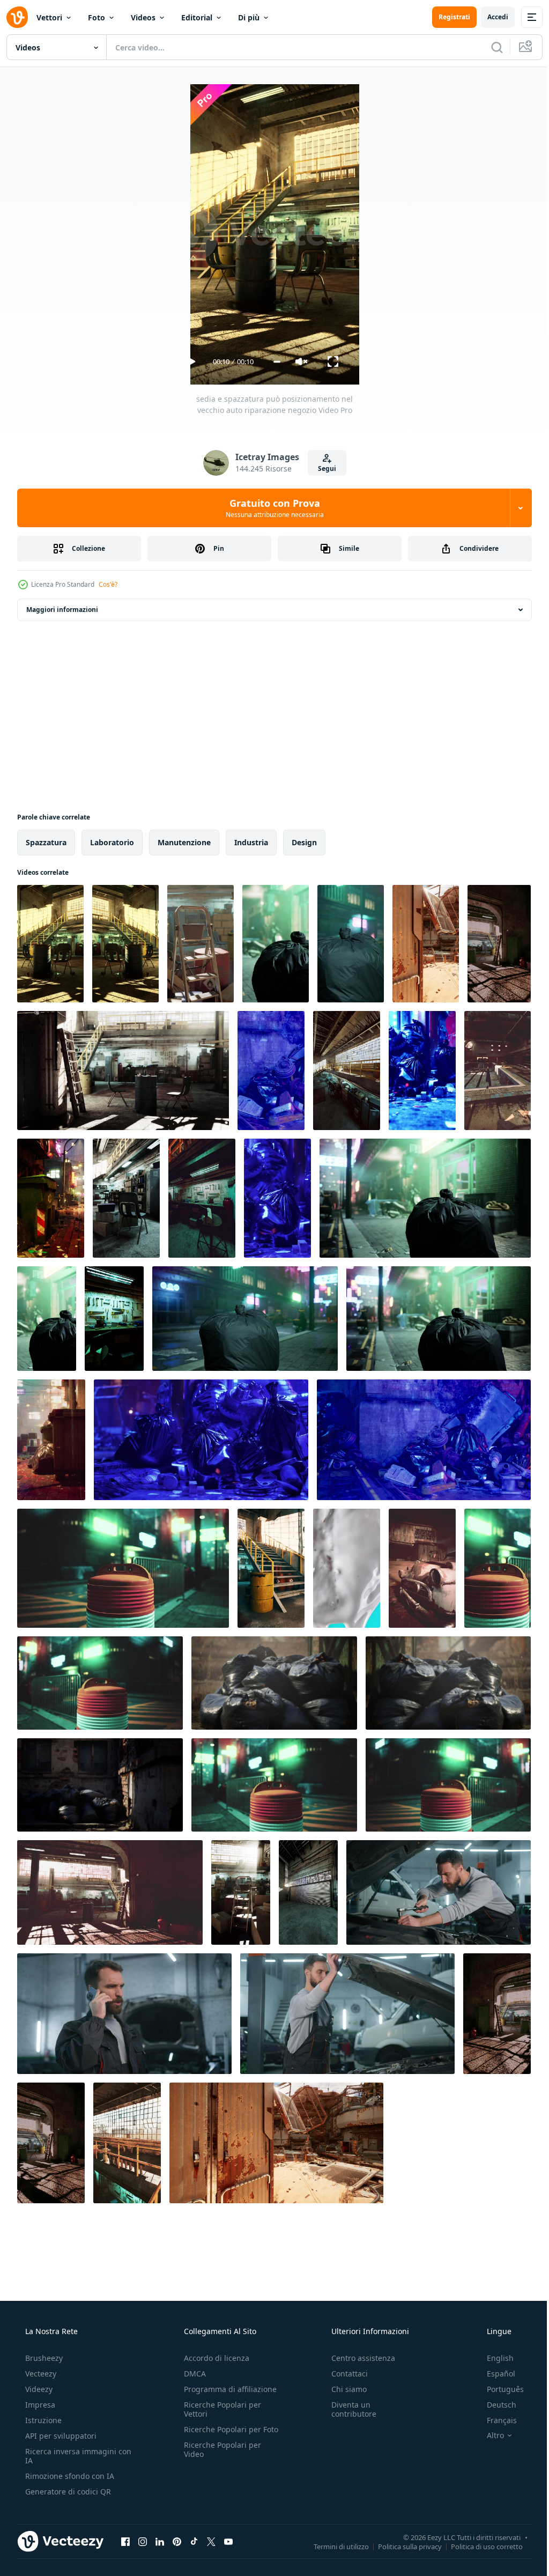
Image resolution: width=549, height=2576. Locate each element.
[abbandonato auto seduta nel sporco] (422, 1568)
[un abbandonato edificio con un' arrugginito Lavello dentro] (426, 944)
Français (495, 2420)
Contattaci (344, 2374)
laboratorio (112, 842)
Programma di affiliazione (227, 2389)
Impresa (39, 2405)
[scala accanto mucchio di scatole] (201, 944)
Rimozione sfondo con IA (69, 2476)
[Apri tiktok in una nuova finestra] (194, 2541)
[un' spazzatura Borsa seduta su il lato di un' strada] (351, 944)
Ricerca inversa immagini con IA (70, 2456)
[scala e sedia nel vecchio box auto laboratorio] (123, 1071)
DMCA (192, 2374)
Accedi (490, 17)
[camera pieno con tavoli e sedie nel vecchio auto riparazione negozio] (202, 1198)
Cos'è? (108, 584)
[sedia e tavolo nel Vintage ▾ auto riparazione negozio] (126, 1198)
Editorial (197, 17)
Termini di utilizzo (333, 2546)
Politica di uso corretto (479, 2546)
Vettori (49, 17)
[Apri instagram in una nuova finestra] (143, 2541)
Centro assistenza (358, 2358)
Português (498, 2389)
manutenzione (184, 842)
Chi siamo (344, 2389)
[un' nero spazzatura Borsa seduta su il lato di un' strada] (276, 944)
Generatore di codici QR (67, 2492)
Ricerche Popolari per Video (219, 2459)
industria (251, 842)
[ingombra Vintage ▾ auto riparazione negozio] (347, 1071)
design (304, 842)
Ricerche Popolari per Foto (219, 2434)
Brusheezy (43, 2358)
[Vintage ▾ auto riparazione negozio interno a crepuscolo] (497, 2014)
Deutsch (495, 2405)
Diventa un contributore (348, 2409)
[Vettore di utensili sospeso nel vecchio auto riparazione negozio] (114, 1319)
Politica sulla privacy (402, 2546)
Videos (143, 17)
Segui (323, 468)
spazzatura (46, 842)
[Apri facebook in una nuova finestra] (125, 2541)
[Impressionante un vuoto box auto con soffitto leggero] (308, 1892)
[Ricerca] (489, 47)
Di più (249, 17)
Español (494, 2374)
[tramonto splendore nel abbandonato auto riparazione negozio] (127, 2143)
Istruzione (42, 2420)
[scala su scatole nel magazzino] (241, 1892)
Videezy (38, 2389)
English (493, 2358)
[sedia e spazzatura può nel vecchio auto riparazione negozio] (125, 944)
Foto (97, 17)
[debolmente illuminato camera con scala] (110, 1892)
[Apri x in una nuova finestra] (211, 2541)
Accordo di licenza (213, 2358)
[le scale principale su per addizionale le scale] (271, 1568)
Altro (488, 2435)
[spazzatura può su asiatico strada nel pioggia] (51, 1198)
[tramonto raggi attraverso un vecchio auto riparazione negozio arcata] (499, 944)
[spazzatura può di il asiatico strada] (51, 1440)
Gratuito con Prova (270, 508)
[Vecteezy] (17, 17)
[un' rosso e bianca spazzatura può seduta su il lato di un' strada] (123, 1568)
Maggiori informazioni (62, 610)
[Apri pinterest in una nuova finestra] (177, 2541)
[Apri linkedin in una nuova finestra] (160, 2541)
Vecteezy (40, 2374)
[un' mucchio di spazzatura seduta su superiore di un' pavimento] (277, 1198)
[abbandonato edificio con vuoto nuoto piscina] (498, 1071)
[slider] (273, 362)
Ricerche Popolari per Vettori (219, 2409)
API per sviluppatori (60, 2436)
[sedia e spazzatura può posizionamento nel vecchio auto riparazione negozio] (50, 944)
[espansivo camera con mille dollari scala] (51, 2143)
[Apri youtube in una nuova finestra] (228, 2541)
